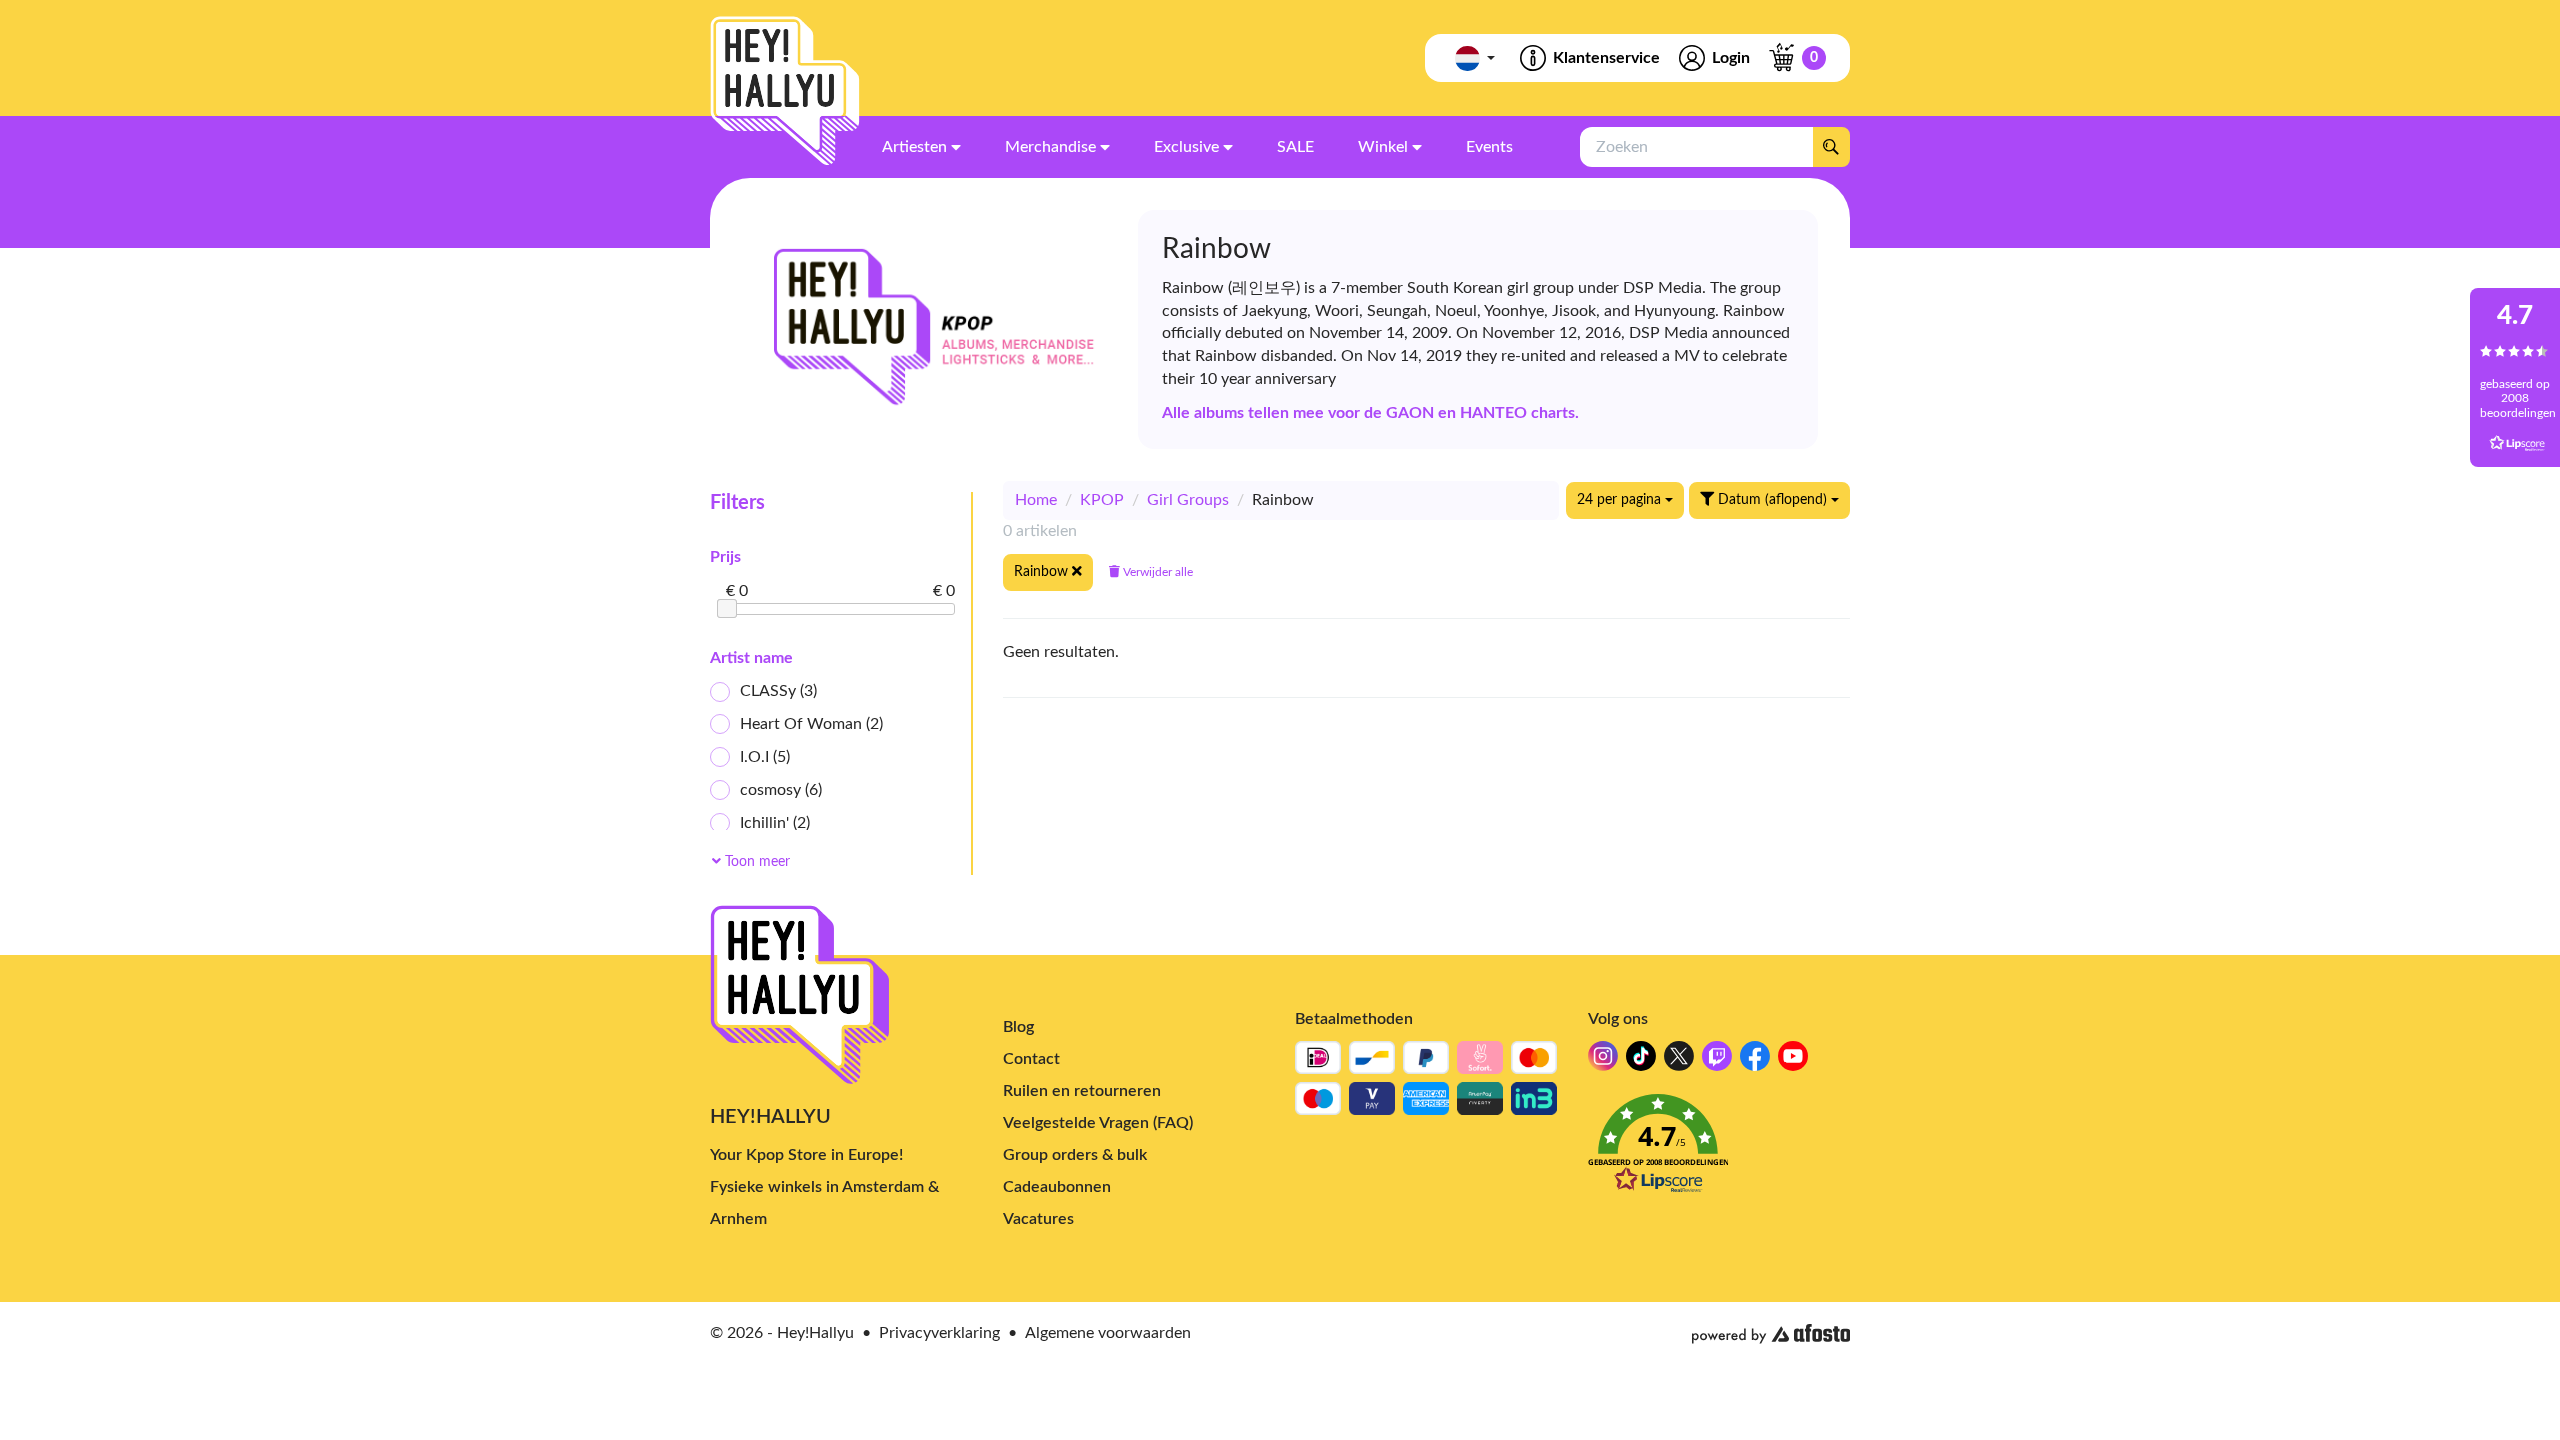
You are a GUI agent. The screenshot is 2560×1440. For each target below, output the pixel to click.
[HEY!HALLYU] (785, 91)
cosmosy (781, 790)
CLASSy (778, 691)
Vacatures (1038, 1219)
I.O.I (765, 757)
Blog (1018, 1027)
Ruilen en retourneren (1082, 1091)
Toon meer (755, 862)
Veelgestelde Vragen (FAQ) (1098, 1123)
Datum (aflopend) (1772, 500)
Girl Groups (1188, 500)
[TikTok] (1641, 1061)
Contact (1031, 1059)
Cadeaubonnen (1057, 1187)
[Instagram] (1603, 1061)
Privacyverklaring (939, 1333)
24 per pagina (1621, 500)
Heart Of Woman (811, 724)
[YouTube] (1793, 1061)
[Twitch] (1717, 1061)
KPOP (1102, 500)
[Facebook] (1755, 1061)
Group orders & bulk (1075, 1155)
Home (1036, 500)
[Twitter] (1679, 1061)
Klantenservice (1606, 58)
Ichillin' (775, 823)
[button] (1719, 1149)
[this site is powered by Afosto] (1771, 1334)
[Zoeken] (1831, 147)
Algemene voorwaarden (1108, 1333)
